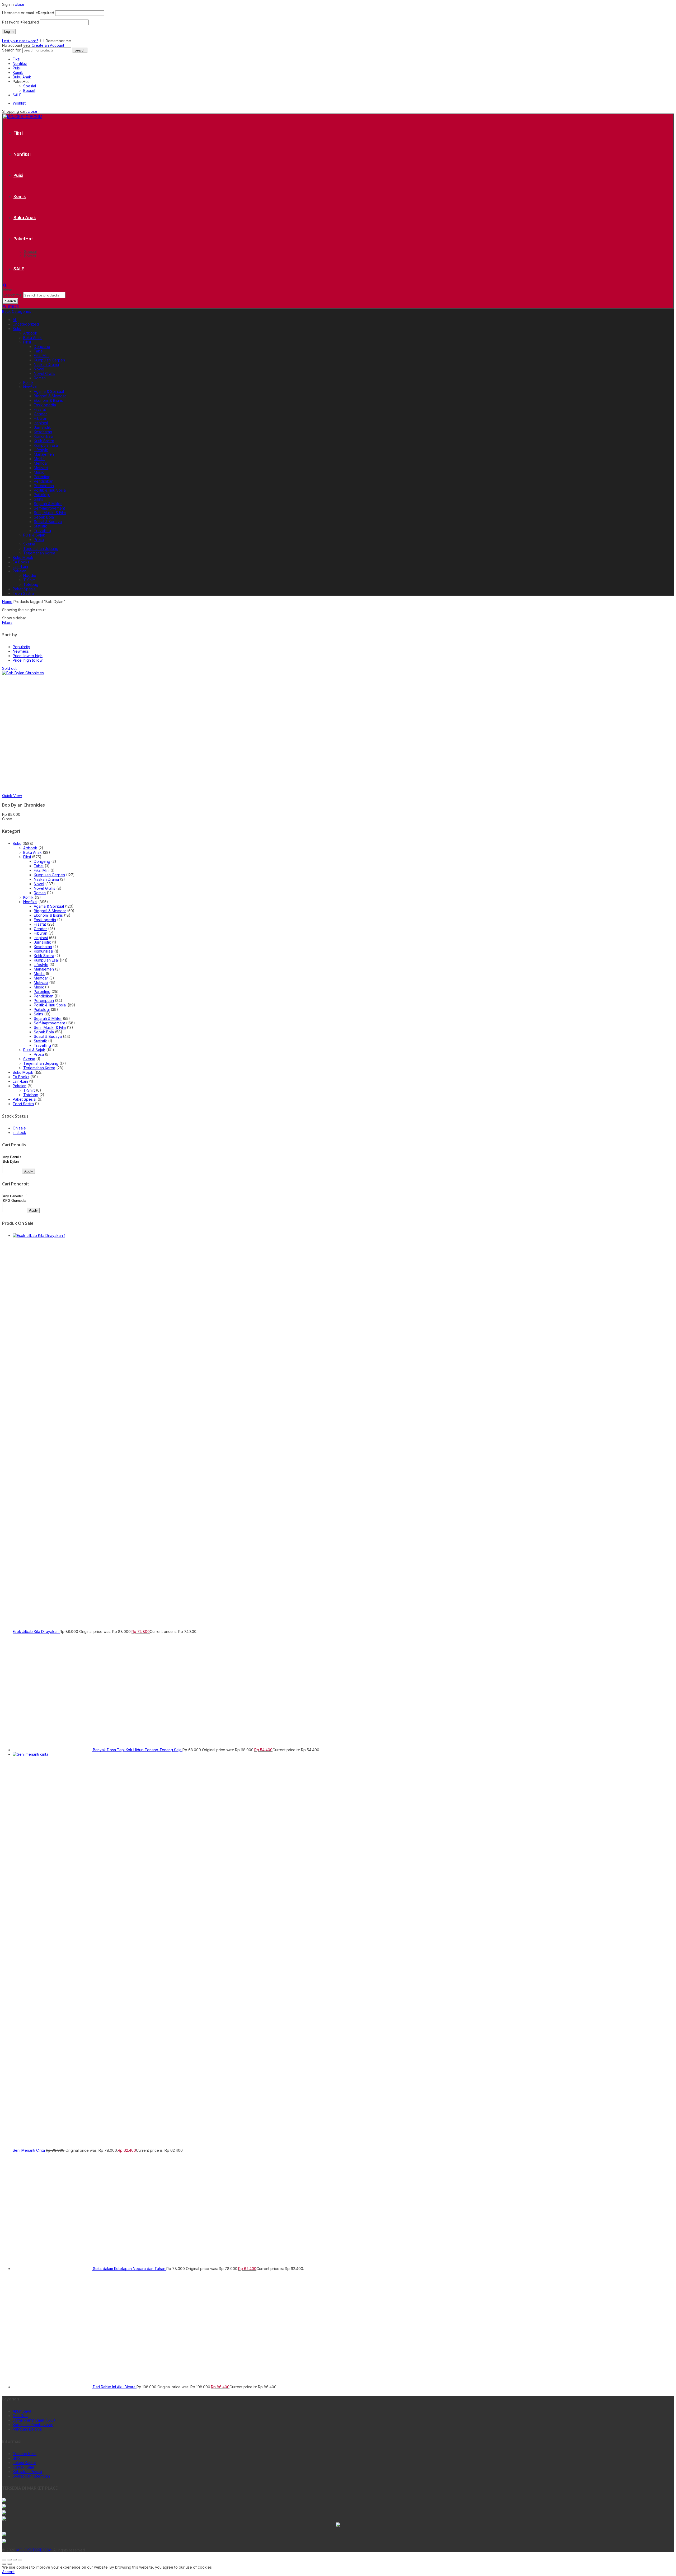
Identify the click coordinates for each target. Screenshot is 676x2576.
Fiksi (17, 59)
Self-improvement (49, 508)
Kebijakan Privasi (27, 2472)
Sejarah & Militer (48, 504)
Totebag (31, 584)
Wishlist (19, 103)
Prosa (39, 540)
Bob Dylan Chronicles (24, 805)
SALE (17, 95)
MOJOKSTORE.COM (34, 2550)
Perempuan (44, 486)
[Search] (5, 285)
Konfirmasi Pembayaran (33, 2425)
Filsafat (40, 409)
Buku (17, 329)
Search (80, 50)
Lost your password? (20, 41)
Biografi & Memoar (50, 396)
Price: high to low (28, 660)
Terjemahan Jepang (41, 548)
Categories (22, 311)
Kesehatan (43, 432)
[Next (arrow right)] (10, 2564)
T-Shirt (29, 580)
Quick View (12, 796)
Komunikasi (43, 436)
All (15, 320)
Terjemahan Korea (39, 553)
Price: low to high (28, 656)
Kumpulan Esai (46, 445)
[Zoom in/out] (20, 2560)
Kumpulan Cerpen (49, 360)
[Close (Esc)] (4, 2560)
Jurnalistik (42, 427)
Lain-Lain (20, 566)
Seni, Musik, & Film (50, 513)
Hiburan (41, 418)
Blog (17, 2458)
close (20, 4)
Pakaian (20, 571)
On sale (19, 1128)
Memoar (41, 463)
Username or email (28, 13)
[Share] (10, 2560)
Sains (38, 499)
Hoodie (30, 575)
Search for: (12, 50)
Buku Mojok (23, 557)
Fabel (39, 351)
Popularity (21, 647)
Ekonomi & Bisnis (48, 400)
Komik (18, 72)
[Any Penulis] (12, 1157)
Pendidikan (44, 481)
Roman (40, 378)
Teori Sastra (23, 593)
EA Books (21, 562)
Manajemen (44, 454)
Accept (8, 2572)
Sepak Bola (44, 517)
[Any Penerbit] (15, 1196)
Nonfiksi (20, 63)
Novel (39, 369)
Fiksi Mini (42, 355)
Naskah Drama (46, 364)
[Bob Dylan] (12, 1162)
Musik (39, 472)
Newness (21, 651)
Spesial (30, 86)
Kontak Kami (23, 2467)
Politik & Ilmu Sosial (50, 490)
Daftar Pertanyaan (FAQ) (34, 2420)
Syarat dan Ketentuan (31, 2476)
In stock (19, 1132)
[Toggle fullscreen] (15, 2560)
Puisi (17, 68)
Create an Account (48, 45)
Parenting (42, 477)
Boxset (29, 90)
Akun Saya (22, 2411)
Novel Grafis (44, 373)
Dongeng (42, 347)
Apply (29, 1171)
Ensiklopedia (45, 405)
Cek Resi (20, 2416)
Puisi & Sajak (34, 535)
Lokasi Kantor (24, 2463)
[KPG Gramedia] (15, 1201)
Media (39, 459)
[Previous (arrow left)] (4, 2564)
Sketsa (29, 544)
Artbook (30, 333)
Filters (7, 622)
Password (20, 22)
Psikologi (42, 495)
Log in (9, 32)
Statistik (40, 526)
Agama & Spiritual (49, 391)
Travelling (42, 531)
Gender (40, 414)
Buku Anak (22, 77)
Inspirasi (41, 423)
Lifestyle (41, 450)
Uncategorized (26, 324)
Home (7, 602)
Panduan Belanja (27, 2429)
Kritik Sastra (44, 441)
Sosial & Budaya (48, 522)
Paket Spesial (25, 589)
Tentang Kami (25, 2454)
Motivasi (41, 468)
